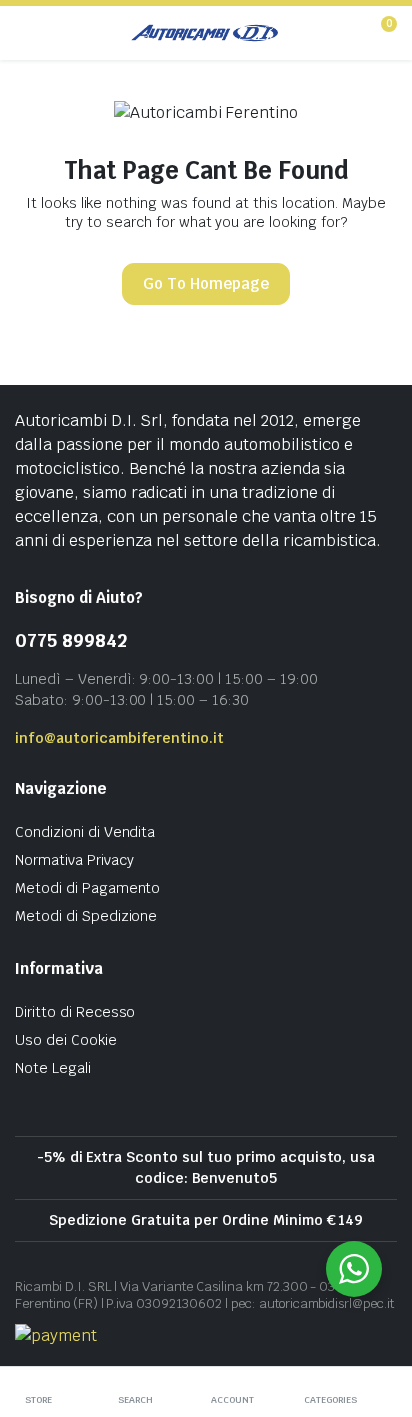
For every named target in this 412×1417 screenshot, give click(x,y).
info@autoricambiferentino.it (119, 738)
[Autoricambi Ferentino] (204, 33)
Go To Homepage (206, 283)
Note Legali (53, 1068)
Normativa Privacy (74, 860)
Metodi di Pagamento (87, 888)
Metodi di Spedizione (86, 916)
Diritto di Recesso (75, 1012)
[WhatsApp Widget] (354, 1269)
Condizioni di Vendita (85, 832)
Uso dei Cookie (66, 1040)
